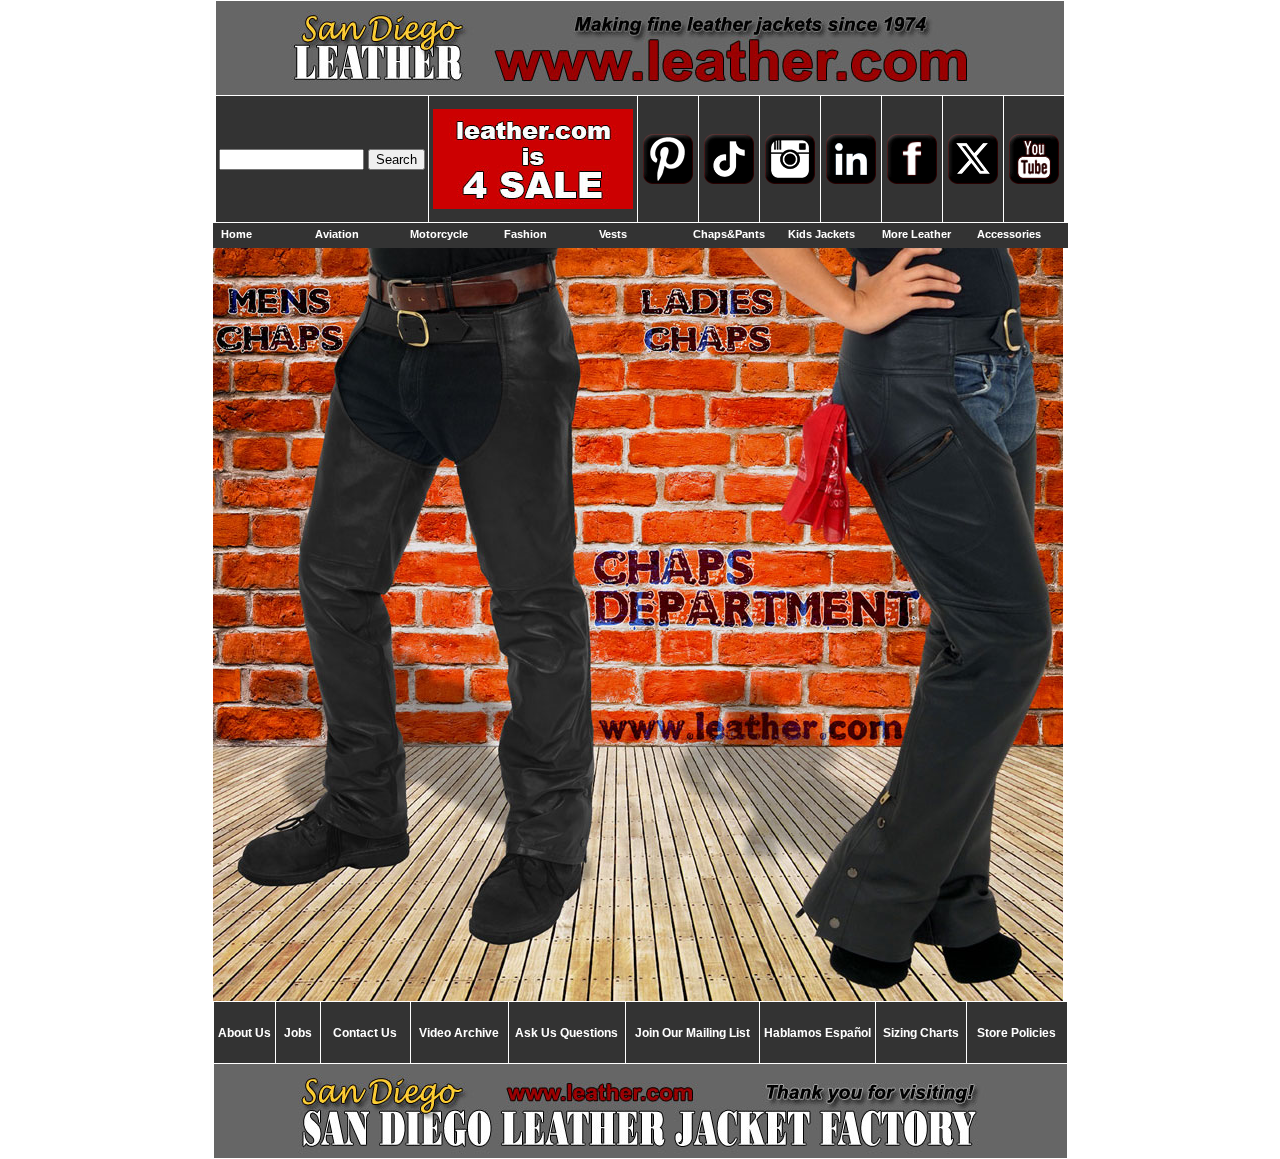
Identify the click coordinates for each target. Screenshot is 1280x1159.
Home (236, 234)
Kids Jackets (821, 234)
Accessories (1009, 234)
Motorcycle (439, 234)
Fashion (525, 234)
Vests (613, 234)
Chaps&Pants (729, 234)
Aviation (337, 234)
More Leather (916, 234)
